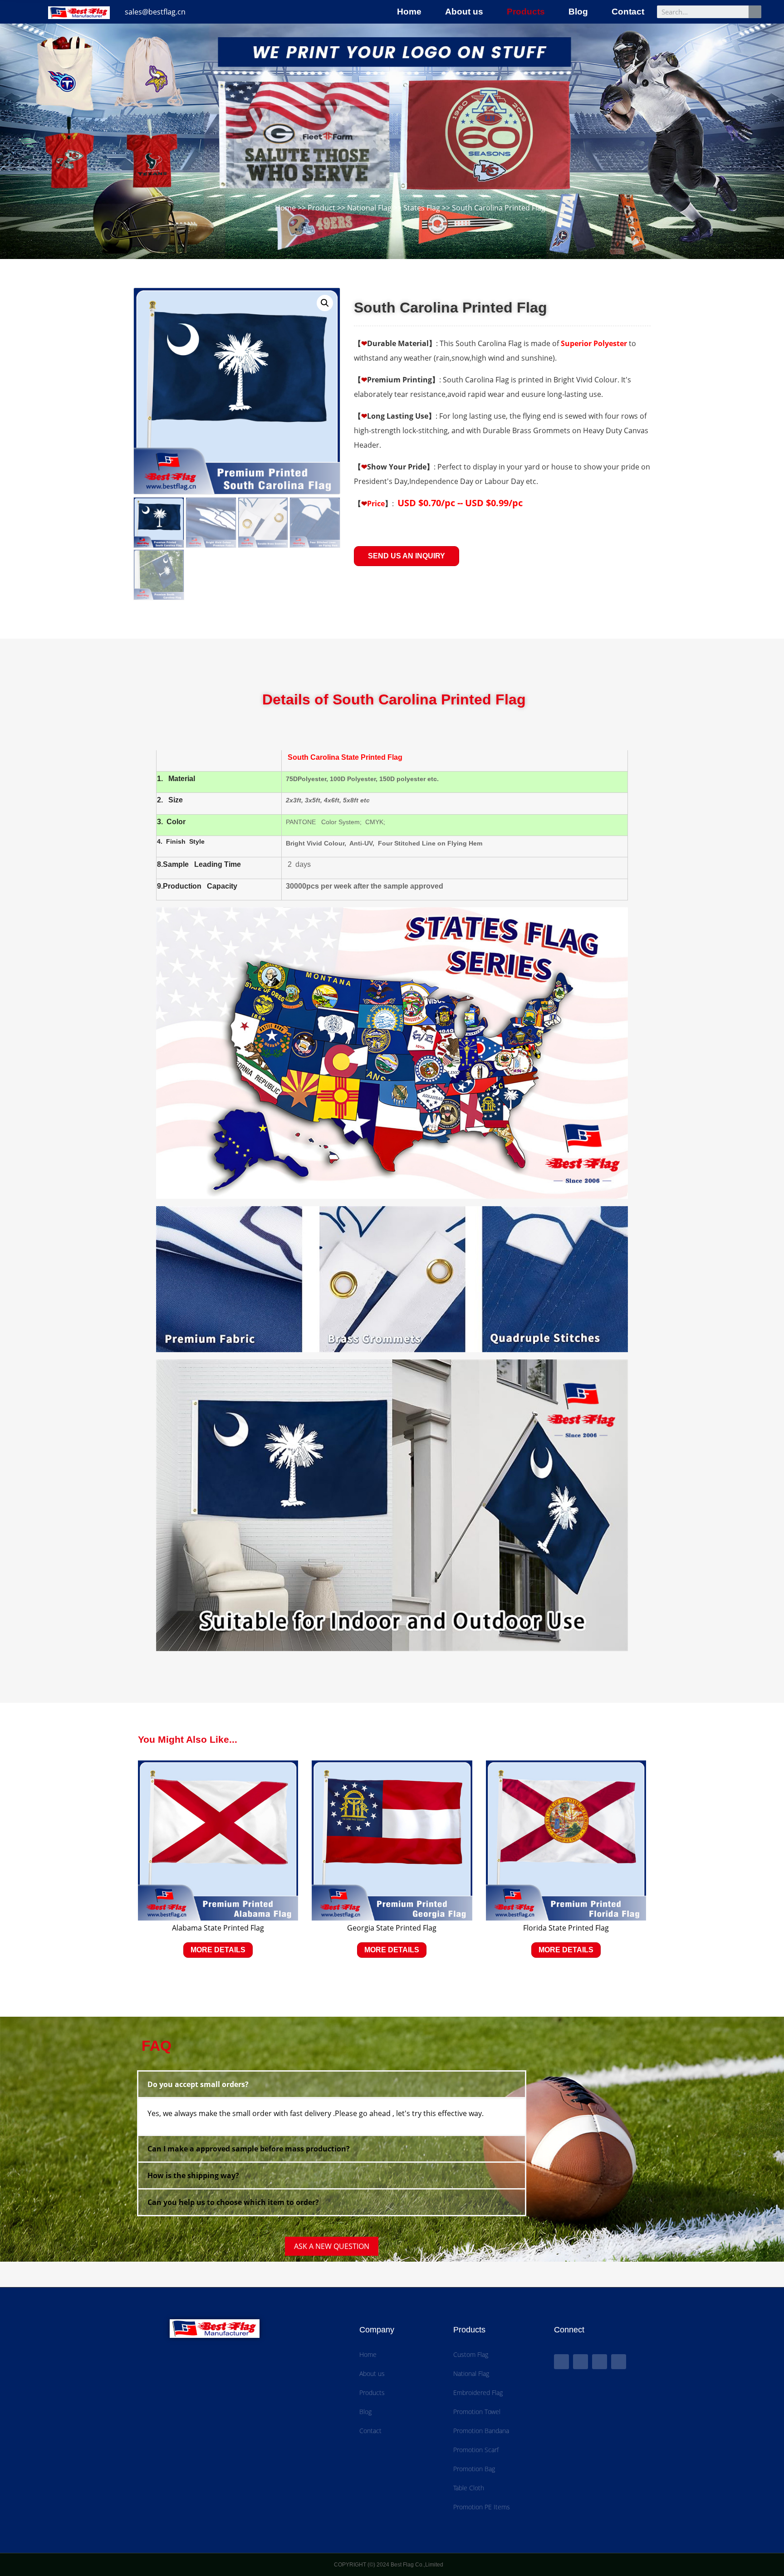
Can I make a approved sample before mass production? (249, 2149)
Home (409, 12)
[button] (407, 556)
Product (321, 208)
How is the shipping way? (193, 2175)
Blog (578, 12)
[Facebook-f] (561, 2362)
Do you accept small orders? (198, 2084)
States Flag (422, 208)
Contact (628, 12)
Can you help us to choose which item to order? (233, 2202)
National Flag (369, 208)
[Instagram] (619, 2362)
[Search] (755, 12)
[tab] (332, 2084)
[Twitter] (581, 2362)
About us (464, 12)
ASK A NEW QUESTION (332, 2246)
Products (526, 12)
